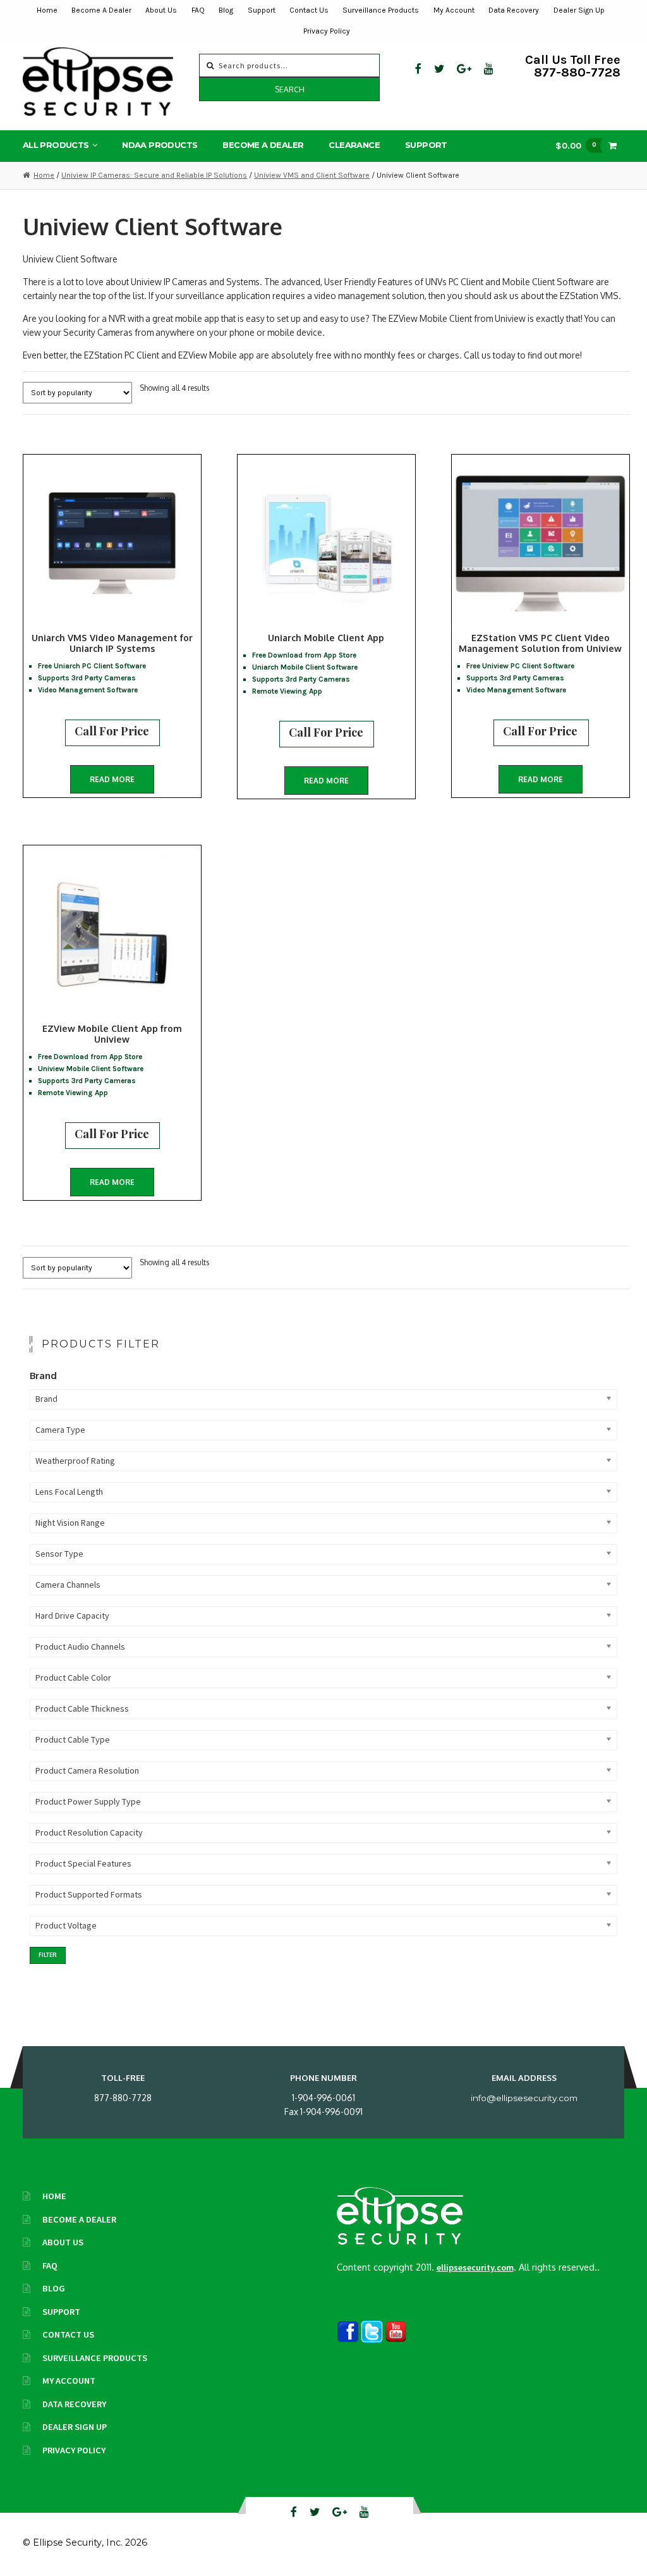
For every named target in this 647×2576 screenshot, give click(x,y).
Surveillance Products (381, 10)
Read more (112, 779)
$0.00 (576, 145)
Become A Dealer (101, 10)
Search (290, 89)
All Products (56, 145)
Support (262, 10)
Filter (48, 1955)
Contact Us (309, 10)
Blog (226, 10)
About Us (161, 10)
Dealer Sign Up (579, 10)
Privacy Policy (327, 31)
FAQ (198, 10)
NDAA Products (160, 145)
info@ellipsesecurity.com (524, 2098)
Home (47, 10)
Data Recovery (514, 10)
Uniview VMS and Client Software (312, 175)
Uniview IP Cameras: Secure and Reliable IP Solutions (154, 175)
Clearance (354, 145)
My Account (454, 10)
